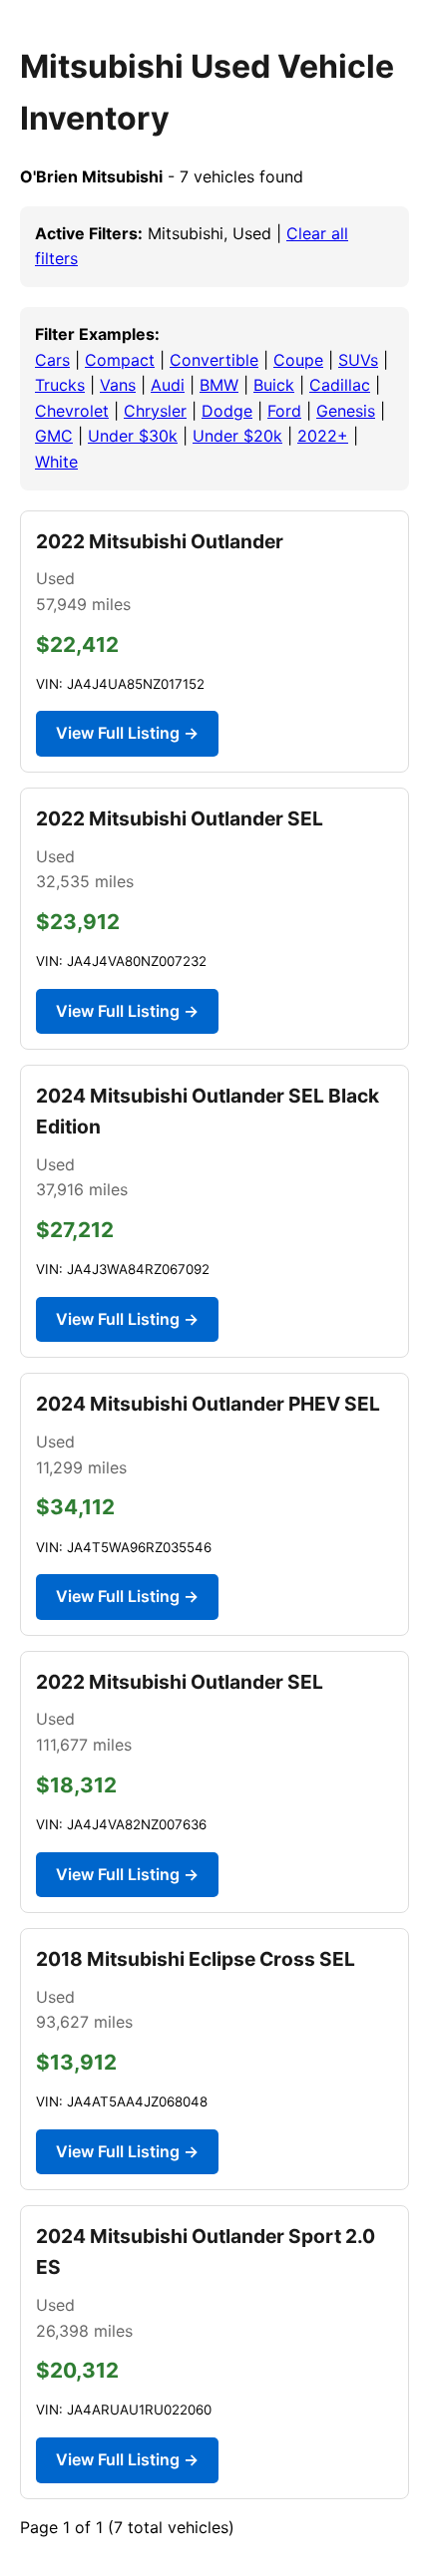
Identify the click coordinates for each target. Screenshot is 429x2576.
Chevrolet (72, 411)
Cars (52, 360)
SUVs (358, 360)
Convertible (214, 360)
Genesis (346, 411)
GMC (54, 436)
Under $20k (237, 436)
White (56, 462)
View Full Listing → (127, 733)
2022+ (323, 436)
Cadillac (340, 385)
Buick (274, 385)
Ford (284, 411)
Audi (168, 385)
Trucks (60, 385)
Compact (120, 360)
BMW (219, 385)
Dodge (227, 411)
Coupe (298, 360)
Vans (118, 385)
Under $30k (133, 436)
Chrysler (155, 411)
